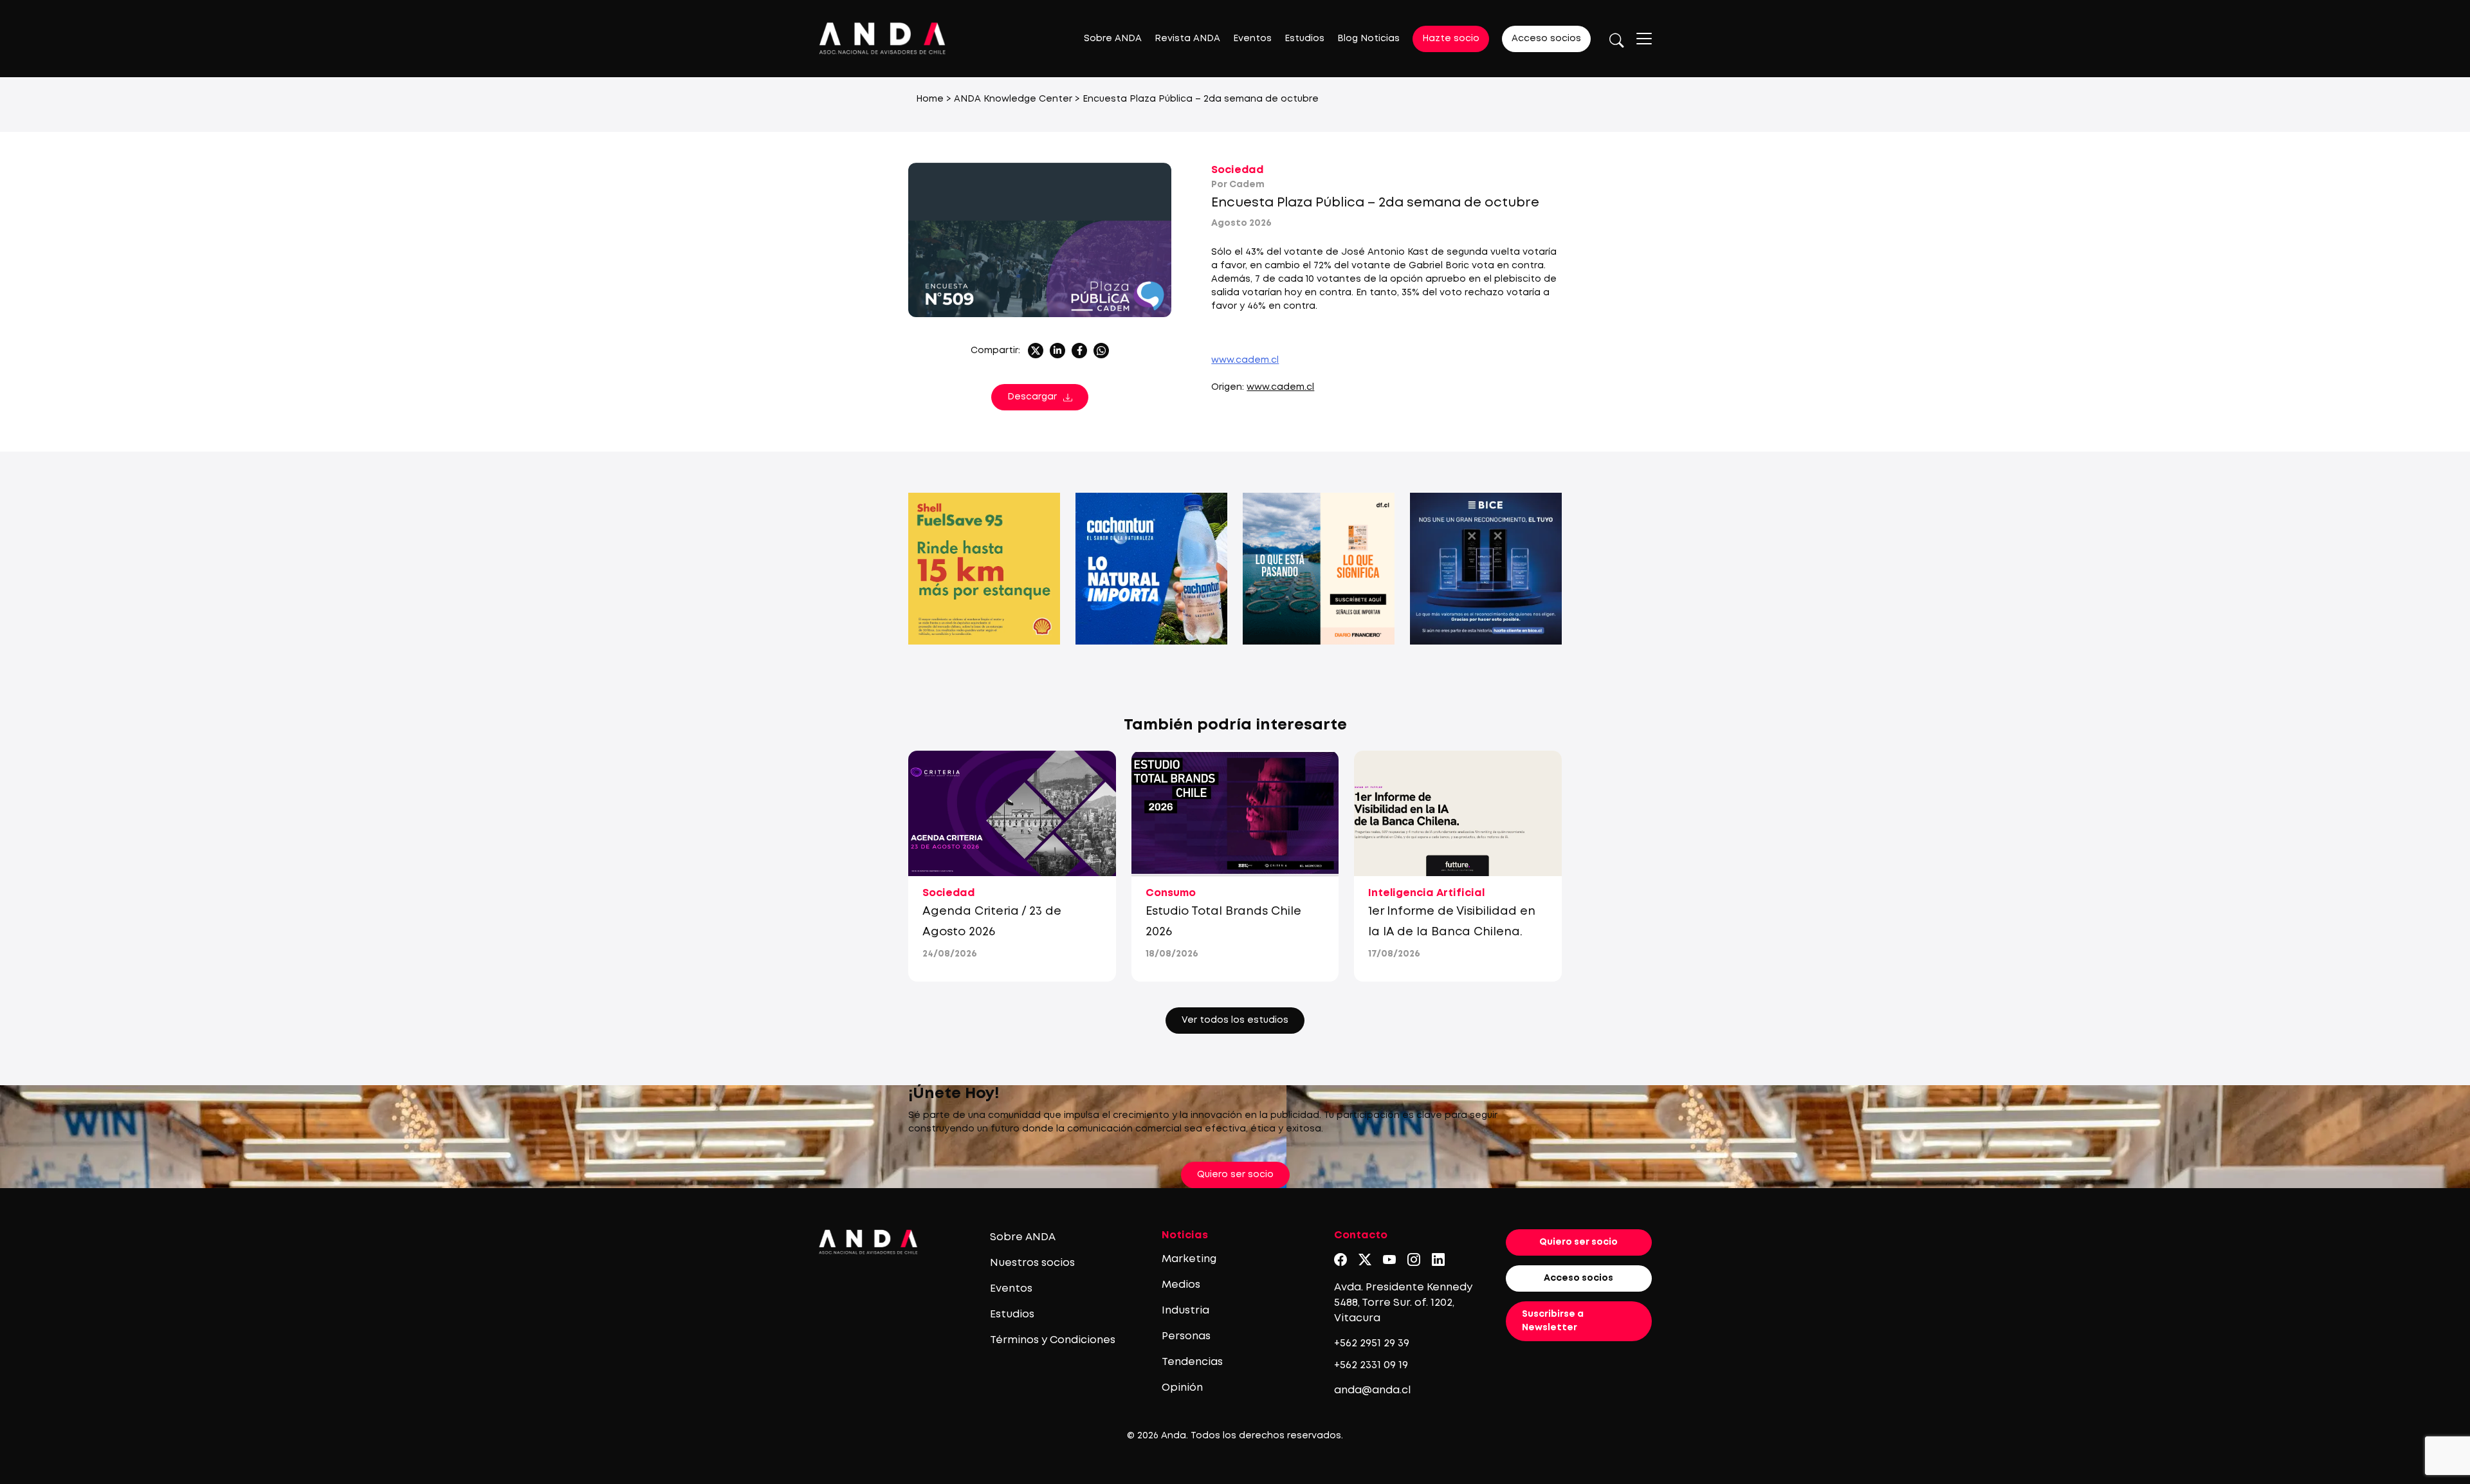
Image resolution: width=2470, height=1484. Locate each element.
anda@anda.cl (1372, 1390)
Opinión (1182, 1388)
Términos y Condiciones (1053, 1340)
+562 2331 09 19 (1371, 1365)
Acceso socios (1546, 39)
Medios (1181, 1285)
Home (930, 99)
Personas (1186, 1336)
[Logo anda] (883, 38)
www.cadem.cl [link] (1245, 360)
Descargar (1032, 397)
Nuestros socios (1032, 1263)
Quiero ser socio (1235, 1175)
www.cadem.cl (1280, 387)
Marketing (1189, 1259)
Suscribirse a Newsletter (1553, 1321)
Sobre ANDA (1113, 39)
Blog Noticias (1368, 39)
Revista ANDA (1187, 39)
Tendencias (1192, 1362)
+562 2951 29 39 (1372, 1343)
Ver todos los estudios (1235, 1020)
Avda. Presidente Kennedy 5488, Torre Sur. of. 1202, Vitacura (1403, 1303)
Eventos (1252, 39)
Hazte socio (1451, 39)
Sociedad (1237, 170)
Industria (1185, 1311)
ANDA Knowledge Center (1013, 99)
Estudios (1304, 39)
